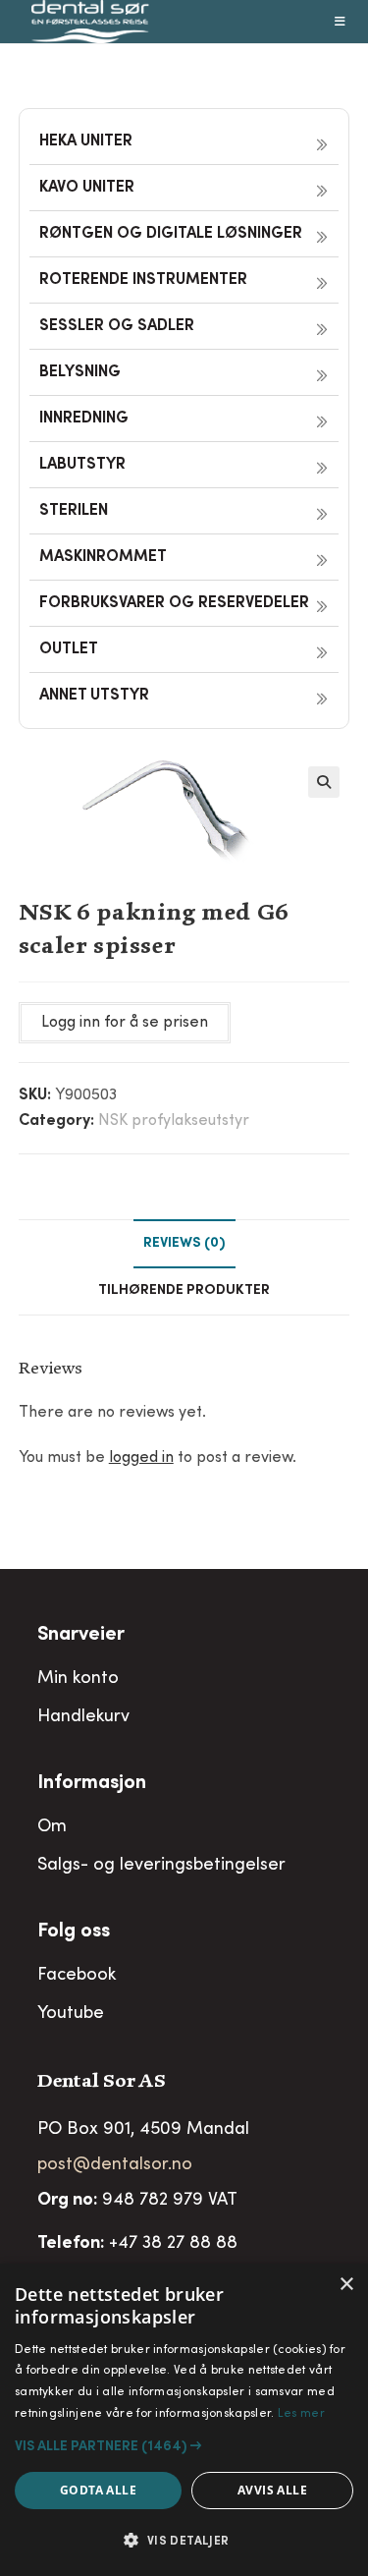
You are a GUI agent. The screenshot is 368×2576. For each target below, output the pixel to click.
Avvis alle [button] (272, 2490)
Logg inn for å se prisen (125, 1023)
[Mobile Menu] (341, 22)
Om (52, 1827)
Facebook (77, 1976)
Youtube (71, 2014)
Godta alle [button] (98, 2490)
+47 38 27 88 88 (173, 2244)
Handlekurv (83, 1717)
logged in (141, 1458)
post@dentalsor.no (115, 2165)
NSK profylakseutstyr (174, 1121)
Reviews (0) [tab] (184, 1244)
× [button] (346, 2285)
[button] (324, 782)
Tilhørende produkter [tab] (184, 1291)
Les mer (301, 2414)
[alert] (184, 2420)
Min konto (78, 1679)
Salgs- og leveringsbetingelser (161, 1866)
